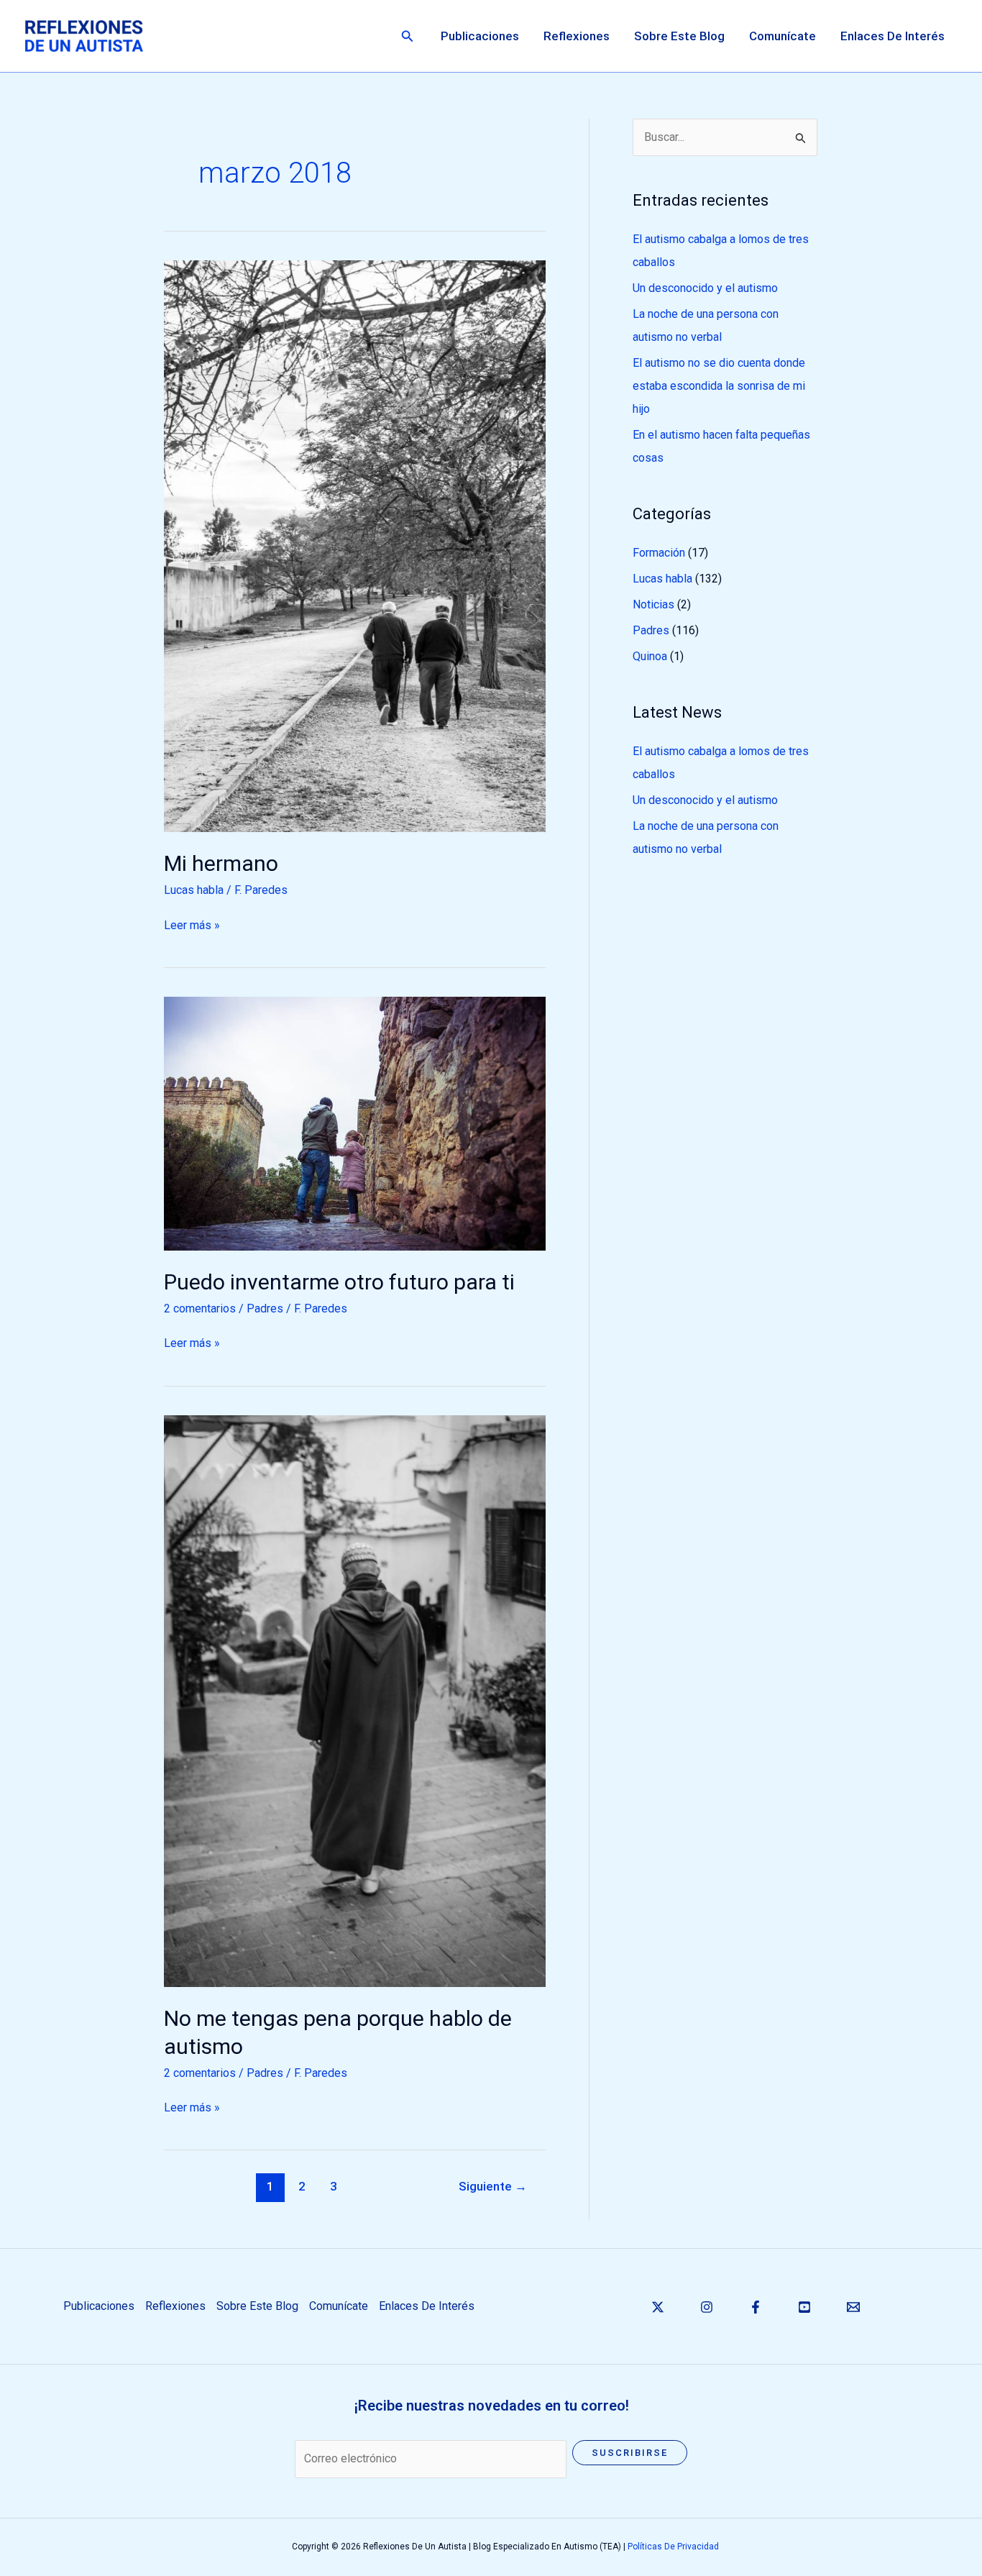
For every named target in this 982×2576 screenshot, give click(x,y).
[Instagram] (707, 2307)
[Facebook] (756, 2307)
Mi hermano (221, 863)
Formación (659, 553)
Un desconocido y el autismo (705, 288)
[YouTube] (804, 2307)
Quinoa (650, 656)
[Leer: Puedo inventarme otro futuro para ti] (355, 1123)
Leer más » (192, 924)
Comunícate (783, 36)
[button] (408, 36)
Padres (265, 1308)
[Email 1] (853, 2307)
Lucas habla (194, 890)
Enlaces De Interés (892, 36)
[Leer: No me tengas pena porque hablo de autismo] (355, 1700)
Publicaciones (480, 36)
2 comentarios (200, 1308)
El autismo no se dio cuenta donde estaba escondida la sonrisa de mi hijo (719, 386)
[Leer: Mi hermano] (355, 545)
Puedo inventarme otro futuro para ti (339, 1282)
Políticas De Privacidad (673, 2547)
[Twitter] (658, 2307)
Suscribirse (630, 2453)
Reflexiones (577, 36)
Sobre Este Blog (679, 36)
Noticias (653, 604)
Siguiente (493, 2186)
